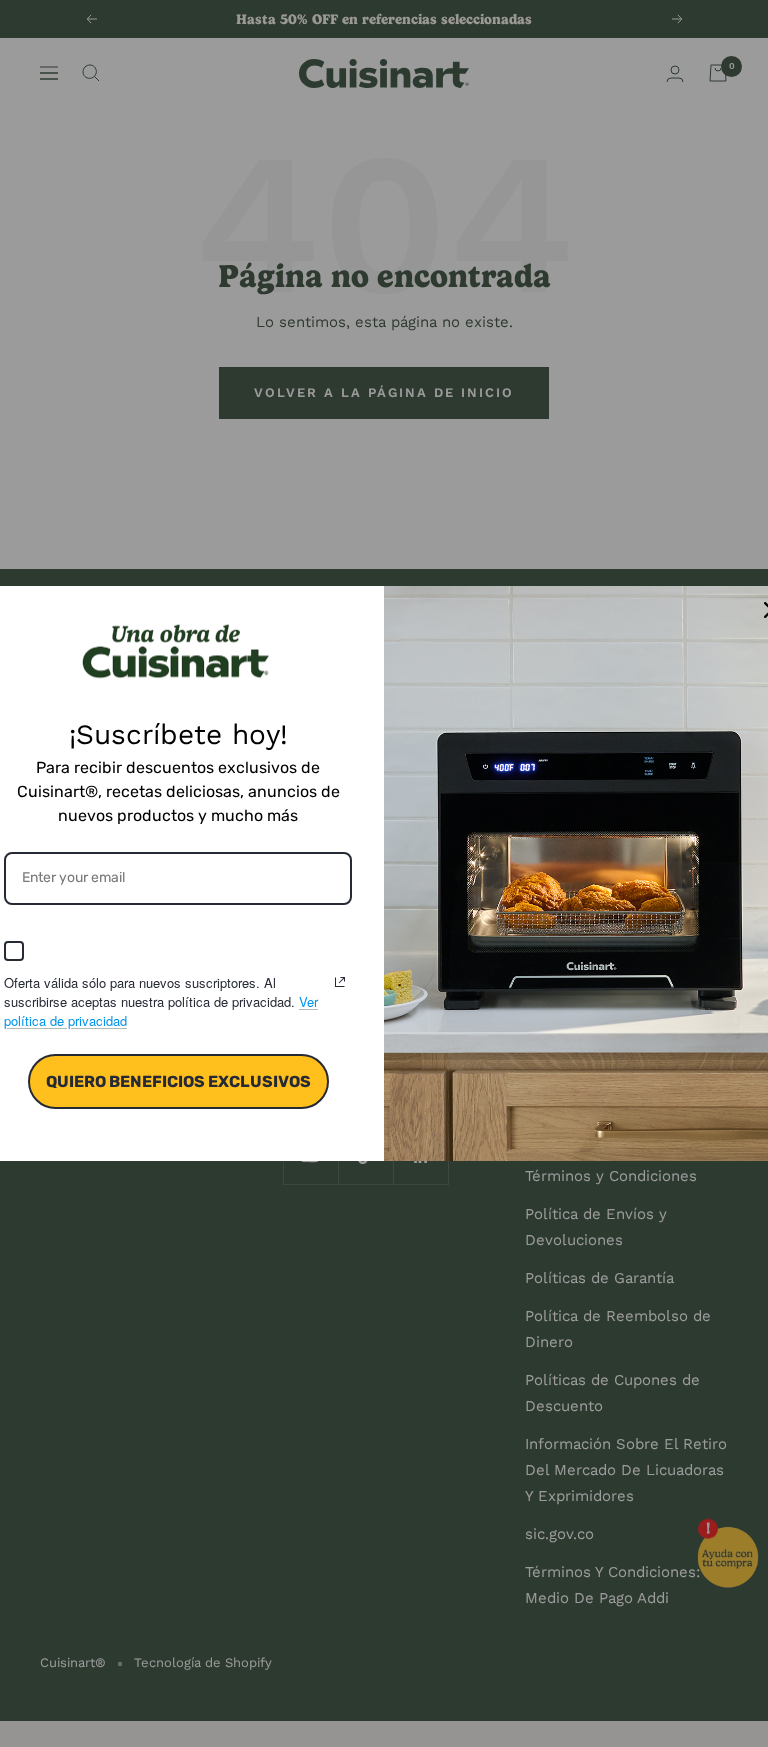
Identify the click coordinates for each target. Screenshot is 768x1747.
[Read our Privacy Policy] (340, 982)
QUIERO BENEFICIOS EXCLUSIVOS (178, 1081)
